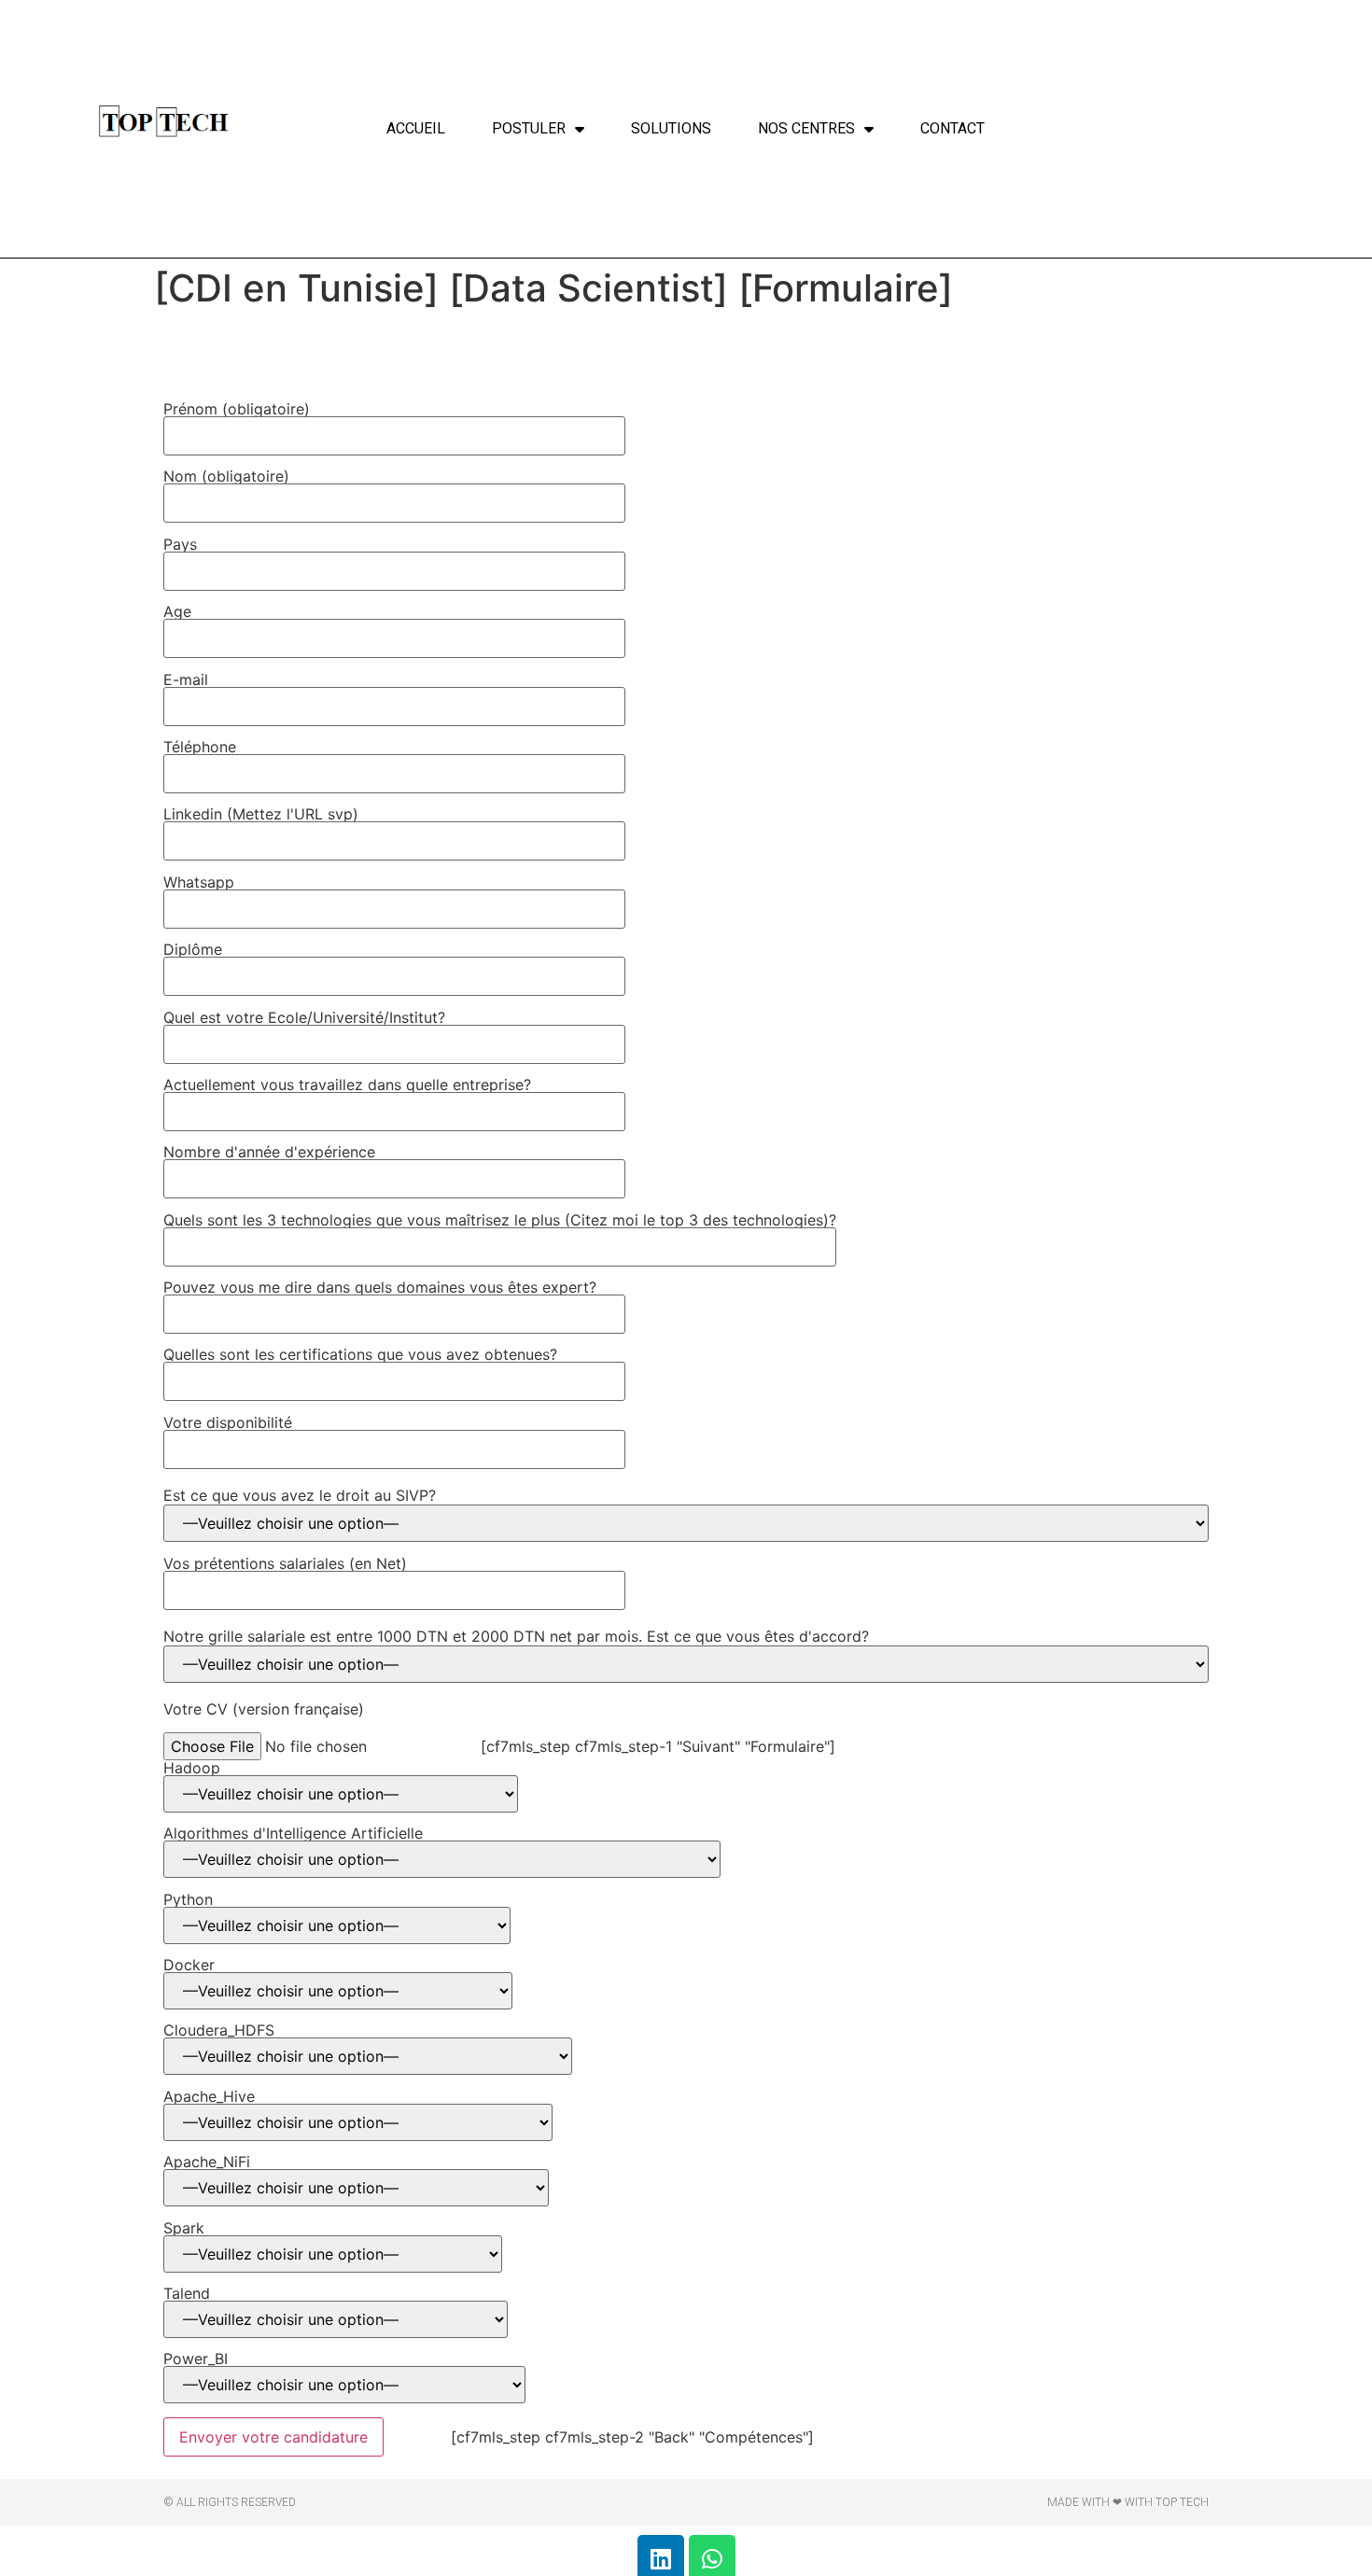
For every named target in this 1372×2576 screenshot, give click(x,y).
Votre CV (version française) (264, 1709)
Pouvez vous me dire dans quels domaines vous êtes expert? (380, 1288)
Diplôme (193, 950)
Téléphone (200, 748)
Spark (184, 2229)
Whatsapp (199, 883)
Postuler (529, 128)
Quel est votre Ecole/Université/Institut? (304, 1018)
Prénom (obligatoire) (237, 410)
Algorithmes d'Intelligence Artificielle (293, 1834)
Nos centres (806, 128)
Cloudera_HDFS (219, 2031)
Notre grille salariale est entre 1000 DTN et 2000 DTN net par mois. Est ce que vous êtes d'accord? (516, 1636)
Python (188, 1900)
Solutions (671, 128)
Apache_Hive (209, 2097)
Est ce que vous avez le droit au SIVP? (300, 1495)
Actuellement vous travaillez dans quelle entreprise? (347, 1085)
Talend (187, 2294)
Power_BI (196, 2359)
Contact (952, 128)
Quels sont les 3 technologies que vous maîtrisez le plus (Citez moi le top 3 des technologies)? (500, 1221)
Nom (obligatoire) (226, 477)
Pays (180, 545)
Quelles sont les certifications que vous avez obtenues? (360, 1355)
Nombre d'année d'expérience (269, 1153)
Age (177, 612)
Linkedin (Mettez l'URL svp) (261, 815)
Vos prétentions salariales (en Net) (285, 1564)
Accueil (416, 128)
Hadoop (192, 1769)
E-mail (186, 680)
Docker (189, 1966)
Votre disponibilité (228, 1423)
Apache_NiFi (207, 2163)
